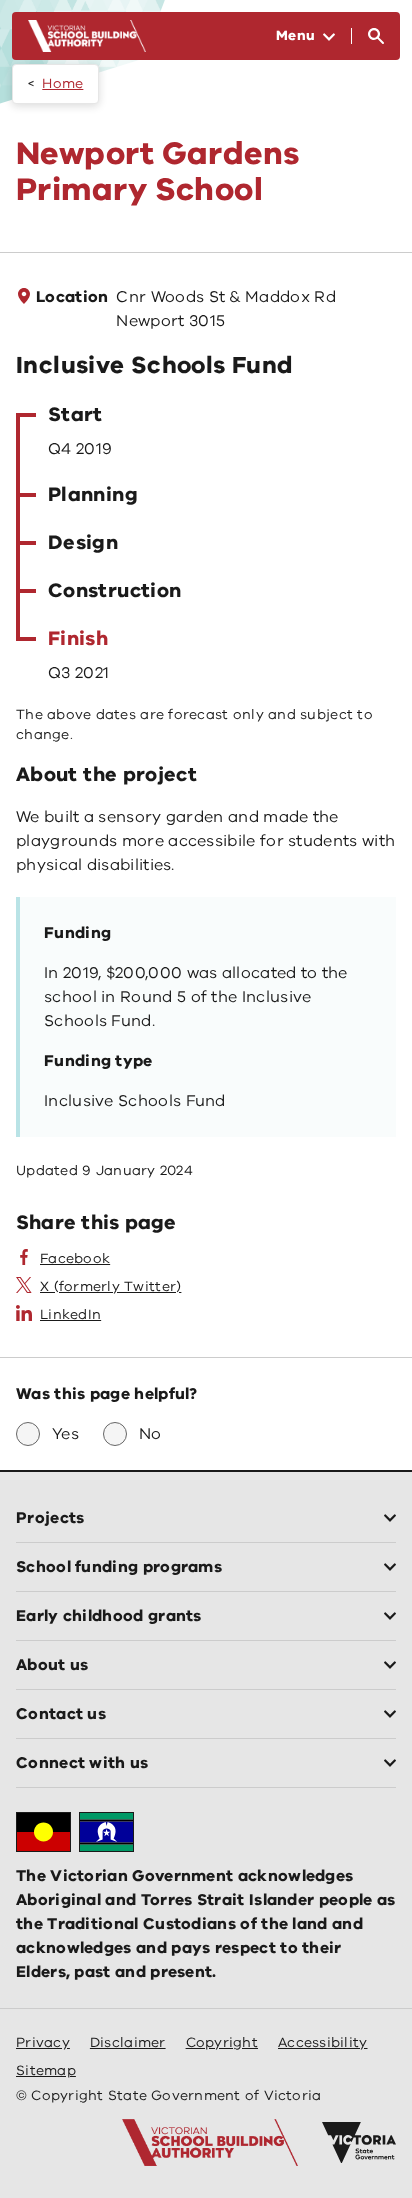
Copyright (222, 2042)
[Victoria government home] (359, 2143)
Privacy (43, 2042)
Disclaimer (128, 2042)
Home (62, 83)
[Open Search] (376, 36)
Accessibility (323, 2042)
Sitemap (46, 2070)
